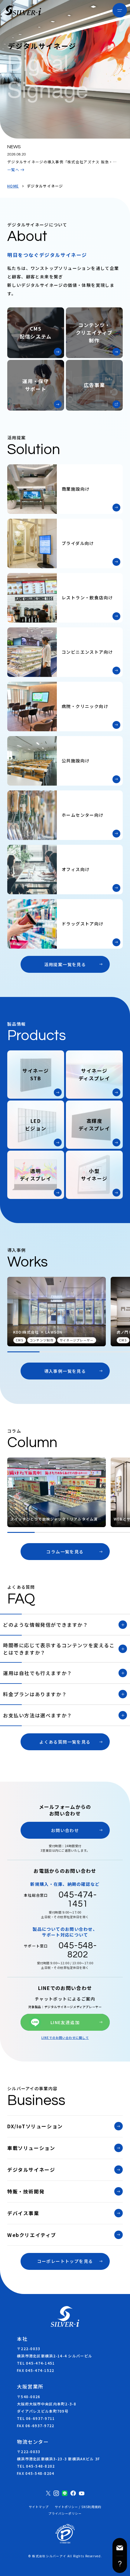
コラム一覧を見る (65, 1552)
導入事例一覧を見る (65, 1371)
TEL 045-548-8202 (36, 2466)
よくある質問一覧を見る (65, 1742)
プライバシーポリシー (65, 2514)
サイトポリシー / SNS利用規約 (78, 2507)
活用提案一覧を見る (65, 964)
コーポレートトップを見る (65, 2261)
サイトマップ (39, 2507)
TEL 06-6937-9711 (36, 2418)
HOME (13, 186)
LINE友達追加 (65, 2022)
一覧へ (13, 170)
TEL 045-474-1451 (36, 2363)
